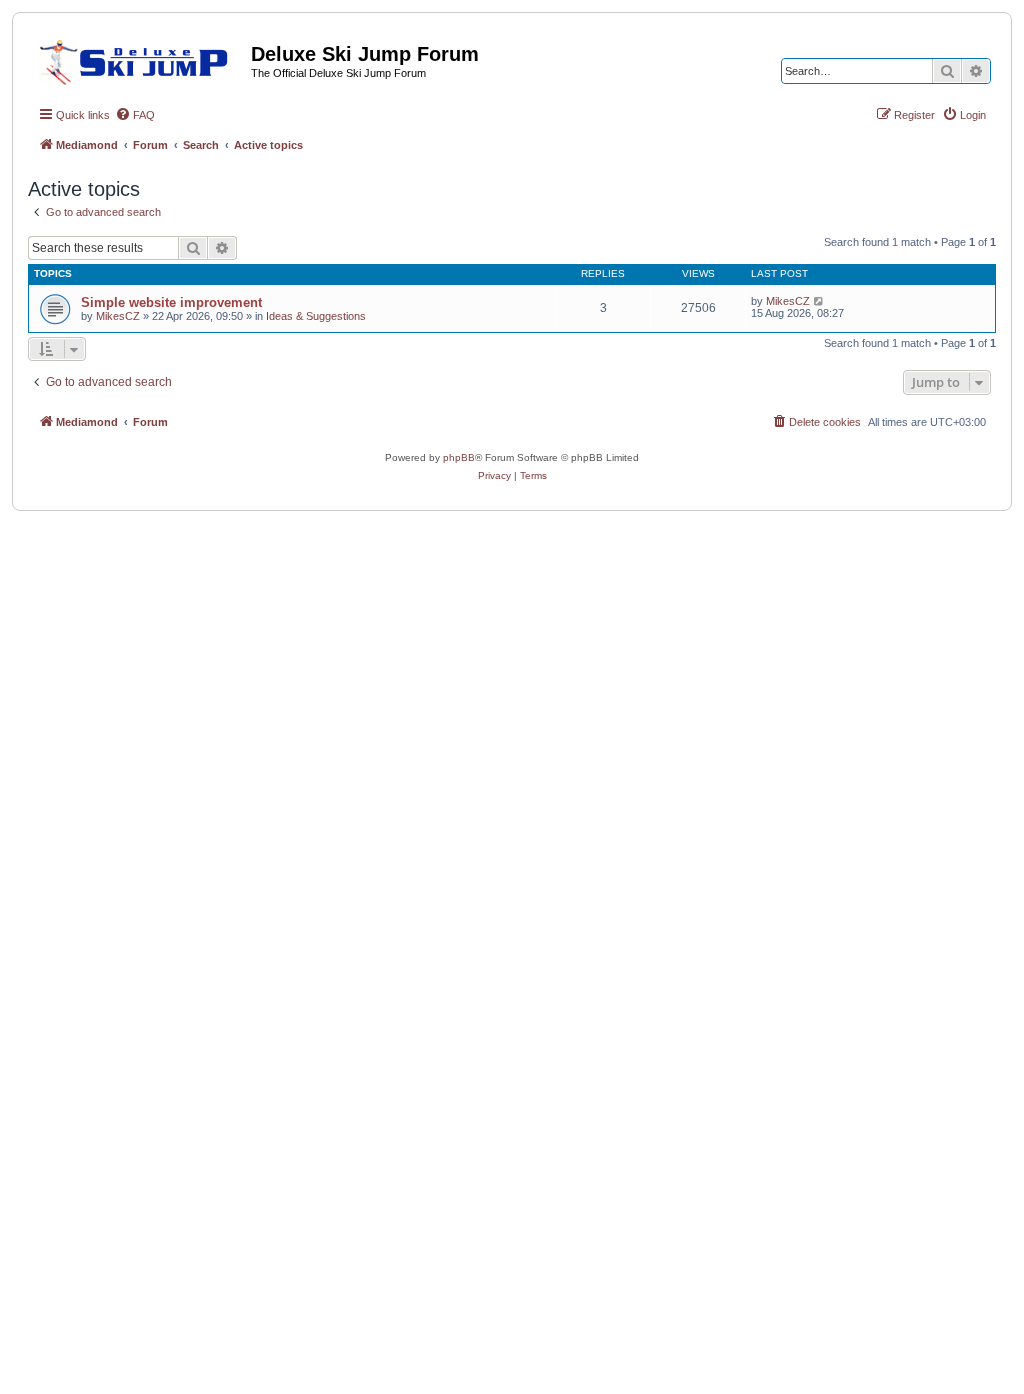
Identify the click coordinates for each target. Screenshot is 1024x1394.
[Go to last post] (819, 301)
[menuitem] (135, 115)
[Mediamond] (139, 59)
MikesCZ (118, 316)
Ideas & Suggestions (316, 316)
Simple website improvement (171, 302)
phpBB (459, 457)
